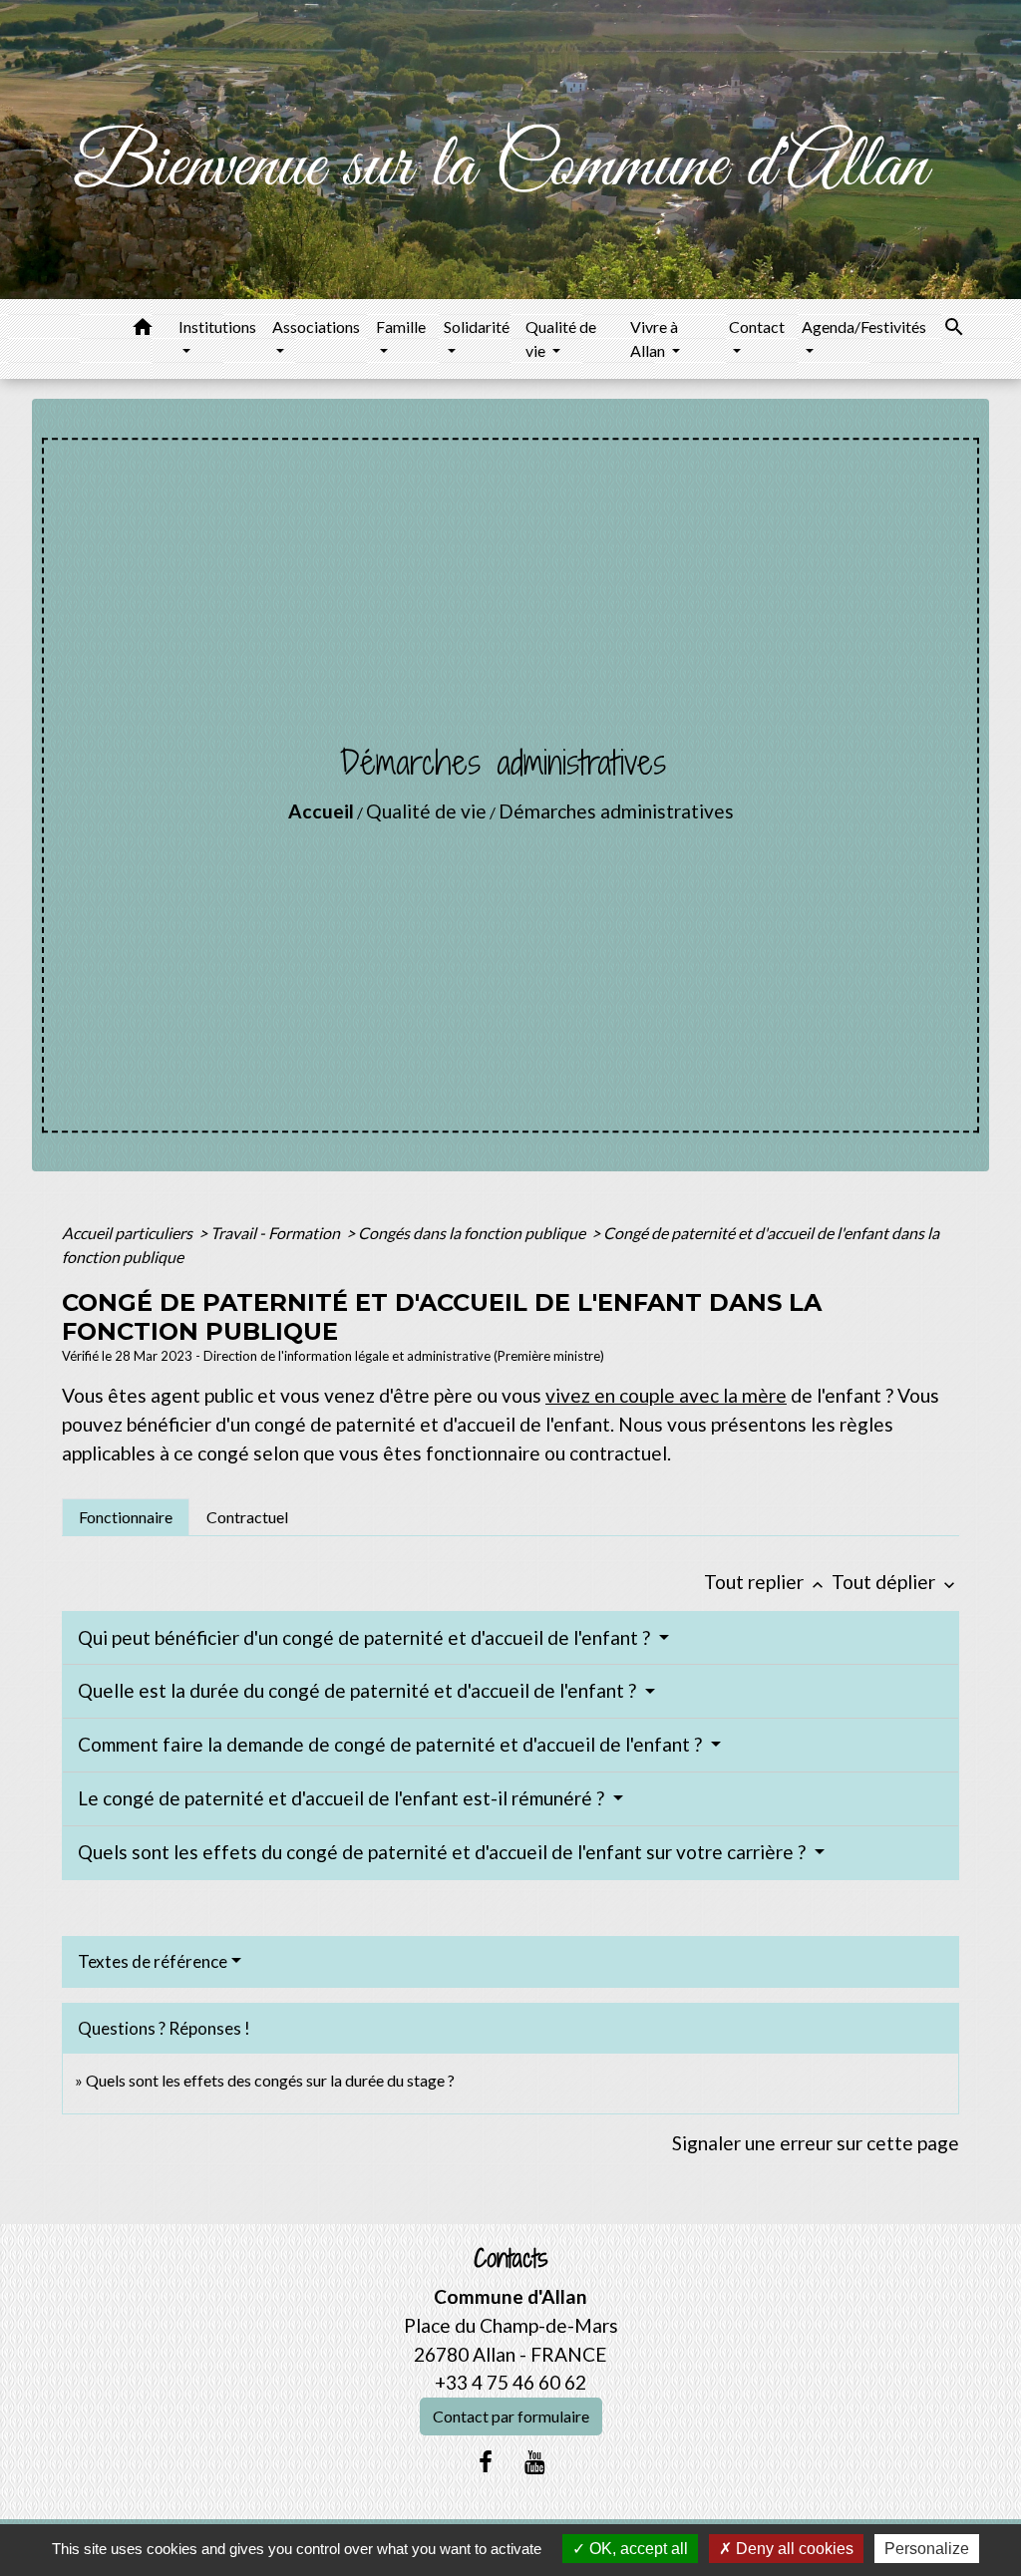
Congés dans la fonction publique (473, 1233)
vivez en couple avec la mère (666, 1395)
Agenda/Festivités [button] (864, 326)
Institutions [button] (217, 326)
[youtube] (535, 2461)
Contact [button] (757, 326)
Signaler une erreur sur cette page (816, 2143)
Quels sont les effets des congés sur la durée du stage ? (270, 2080)
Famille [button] (401, 326)
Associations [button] (316, 326)
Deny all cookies (793, 2549)
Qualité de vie (426, 811)
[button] (143, 330)
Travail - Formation (277, 1233)
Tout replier (766, 1582)
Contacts (511, 2258)
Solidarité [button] (477, 326)
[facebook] (486, 2461)
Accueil (321, 811)
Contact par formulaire (511, 2416)
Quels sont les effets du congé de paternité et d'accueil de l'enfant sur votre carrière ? (444, 1852)
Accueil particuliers (129, 1233)
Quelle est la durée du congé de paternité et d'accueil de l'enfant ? (359, 1690)
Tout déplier (895, 1582)
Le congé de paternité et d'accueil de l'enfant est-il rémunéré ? (343, 1798)
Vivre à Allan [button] (654, 338)
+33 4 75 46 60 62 (510, 2382)
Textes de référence (153, 1961)
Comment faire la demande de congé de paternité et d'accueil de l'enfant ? (392, 1744)
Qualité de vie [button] (561, 338)
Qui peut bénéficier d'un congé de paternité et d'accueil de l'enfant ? (366, 1637)
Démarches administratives (616, 811)
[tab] (126, 1517)
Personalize (927, 2549)
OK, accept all (637, 2549)
